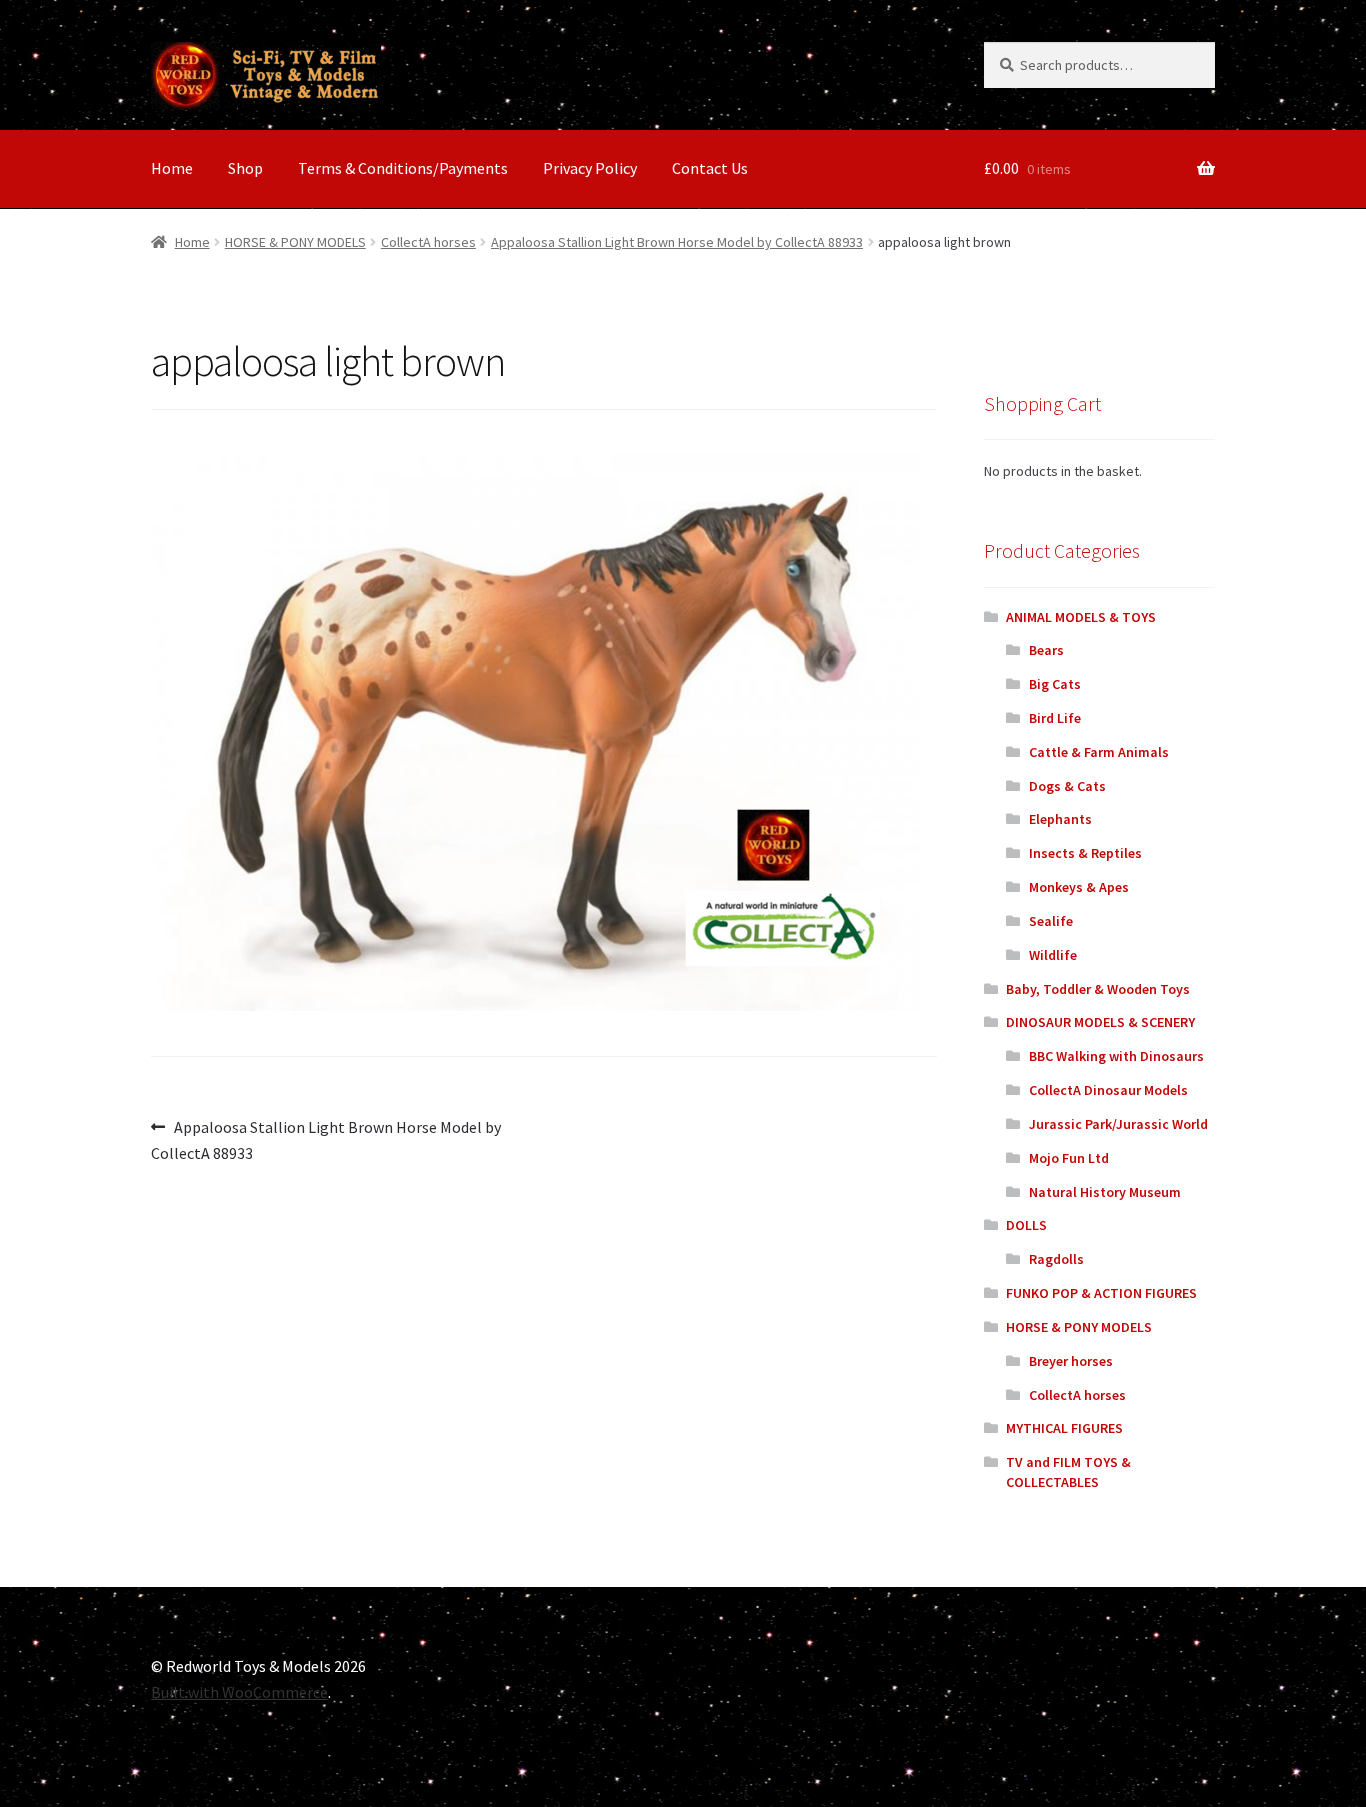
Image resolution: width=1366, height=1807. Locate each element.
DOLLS (1026, 1225)
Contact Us (710, 168)
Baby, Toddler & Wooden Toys (1098, 989)
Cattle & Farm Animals (1099, 752)
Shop (245, 168)
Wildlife (1053, 955)
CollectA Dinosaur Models (1108, 1090)
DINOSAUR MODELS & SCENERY (1100, 1022)
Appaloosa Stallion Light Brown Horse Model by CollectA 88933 (677, 242)
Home (172, 168)
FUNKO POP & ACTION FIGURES (1101, 1293)
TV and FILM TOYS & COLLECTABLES (1068, 1472)
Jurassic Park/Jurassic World (1118, 1124)
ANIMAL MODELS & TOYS (1081, 617)
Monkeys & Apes (1079, 887)
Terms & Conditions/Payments (403, 168)
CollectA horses (428, 242)
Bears (1046, 650)
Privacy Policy (590, 168)
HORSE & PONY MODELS (295, 242)
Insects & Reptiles (1085, 853)
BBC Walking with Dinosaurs (1116, 1056)
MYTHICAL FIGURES (1064, 1428)
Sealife (1051, 921)
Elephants (1060, 819)
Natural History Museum (1105, 1192)
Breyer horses (1071, 1361)
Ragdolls (1056, 1259)
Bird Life (1055, 718)
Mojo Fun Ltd (1069, 1158)
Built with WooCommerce (239, 1692)
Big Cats (1055, 684)
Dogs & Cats (1067, 786)
